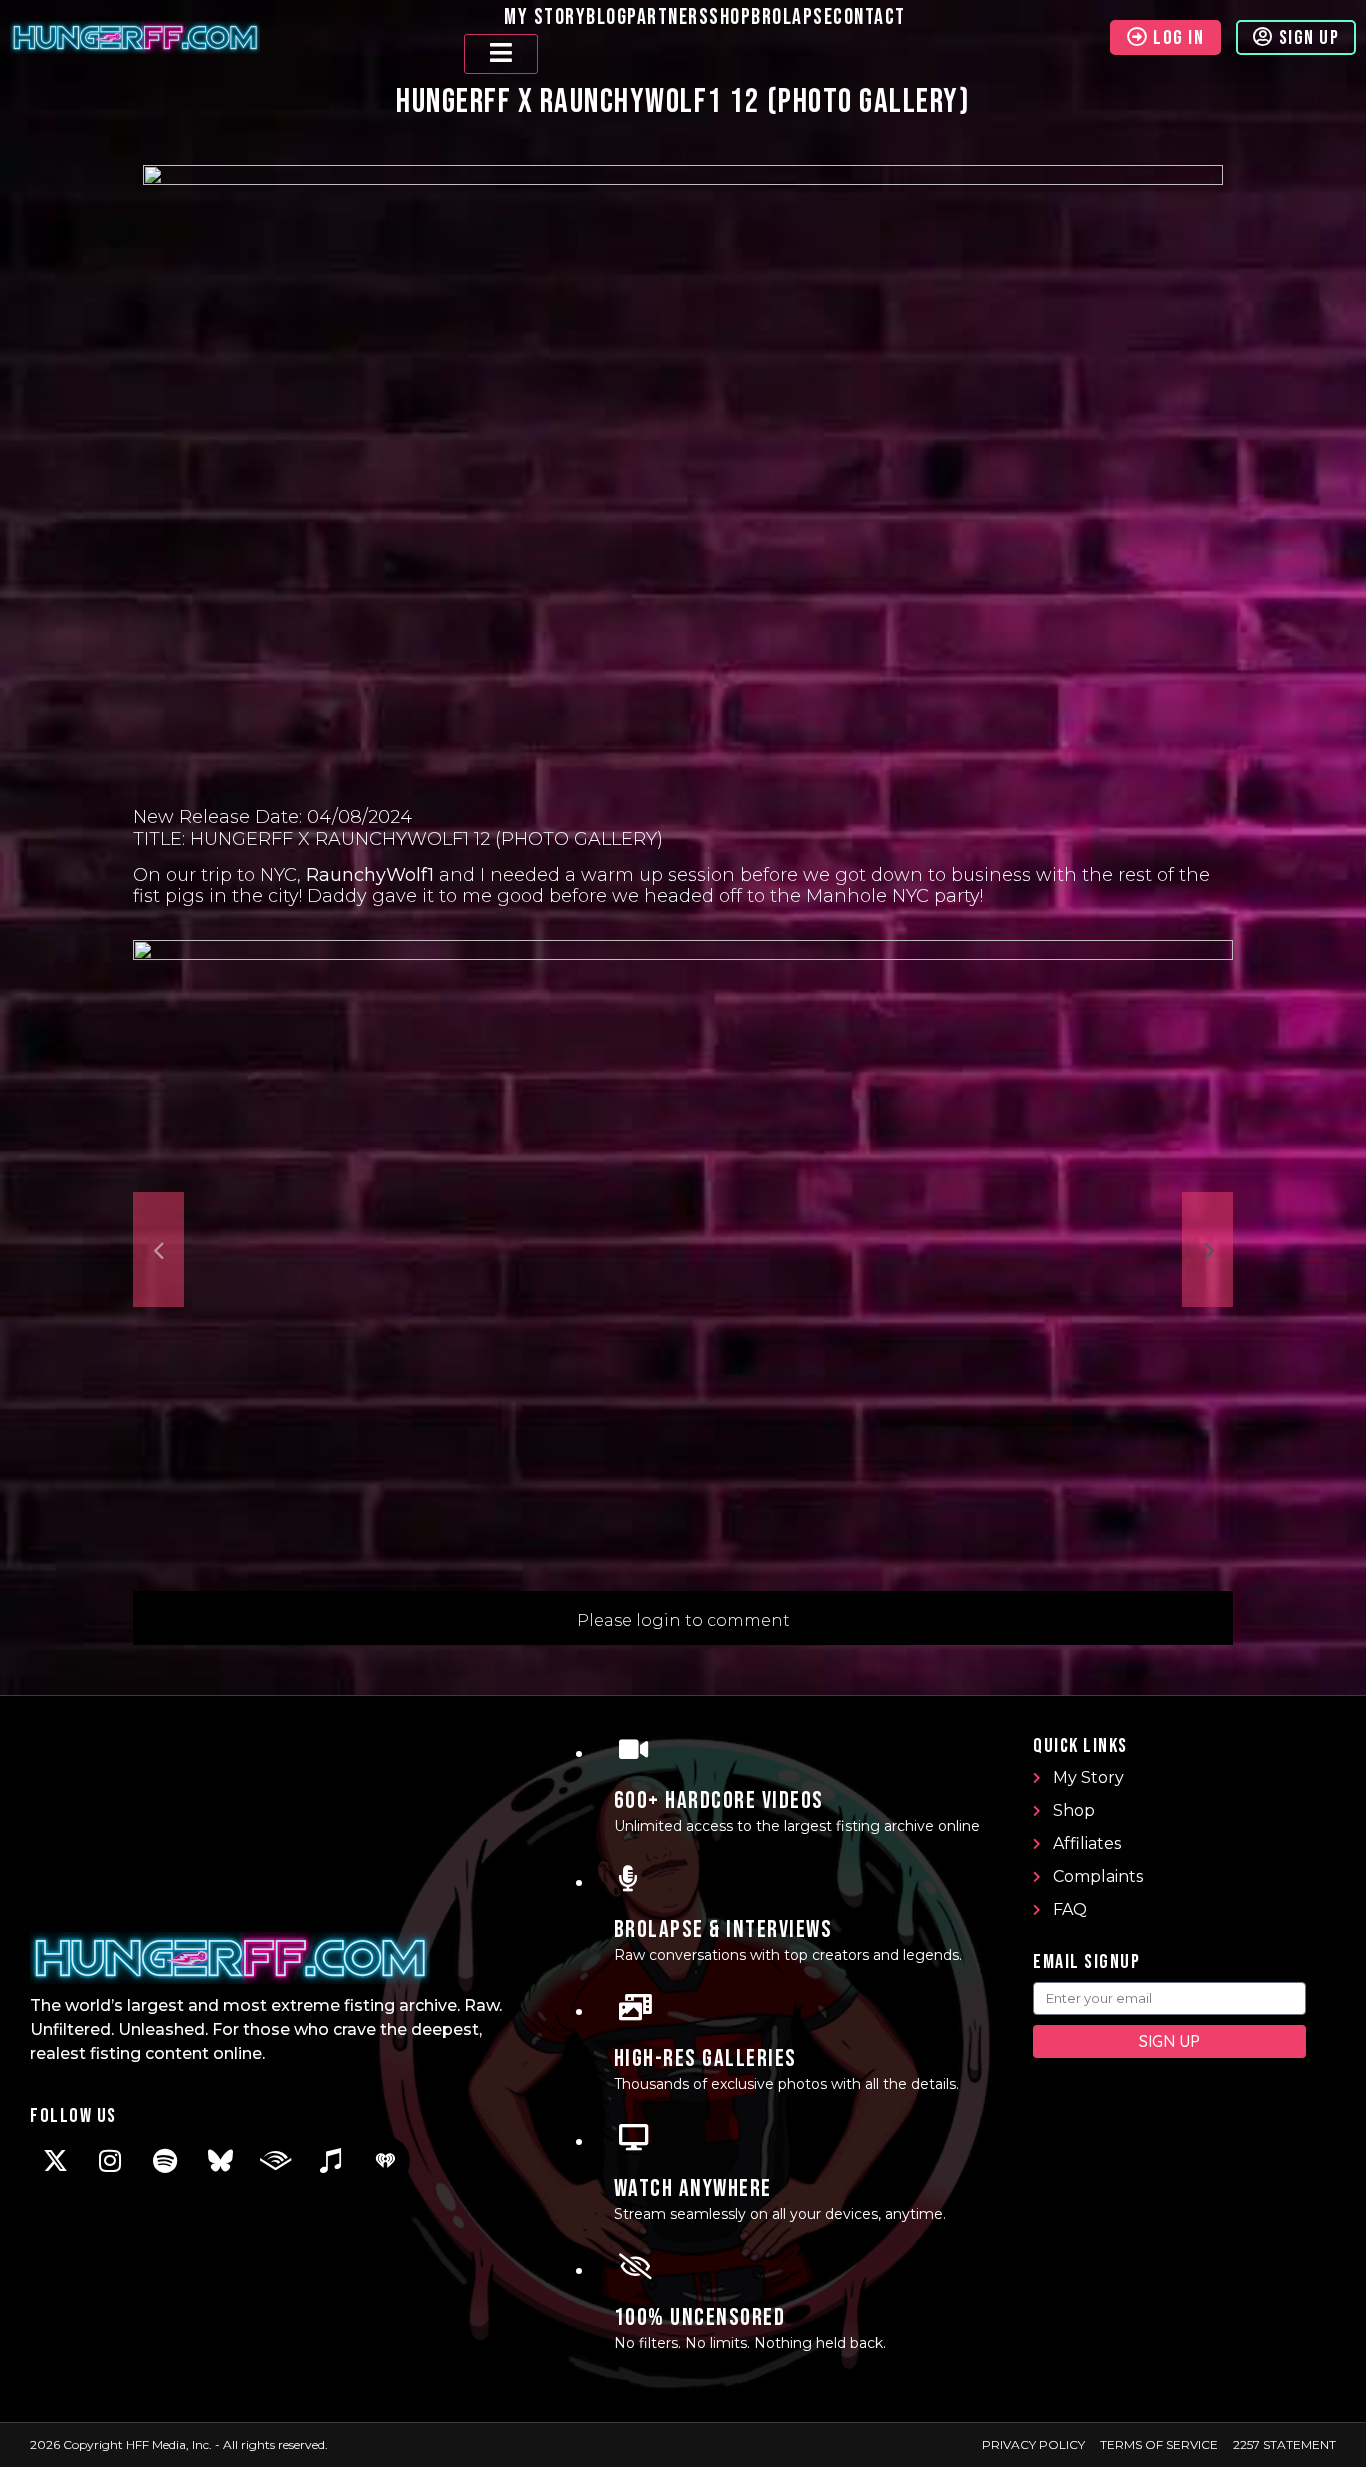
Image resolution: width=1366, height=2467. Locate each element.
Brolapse (792, 17)
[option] (683, 1249)
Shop (730, 17)
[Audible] (275, 2161)
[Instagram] (110, 2161)
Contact (869, 17)
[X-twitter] (55, 2161)
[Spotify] (165, 2161)
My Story (545, 17)
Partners (668, 17)
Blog (606, 17)
